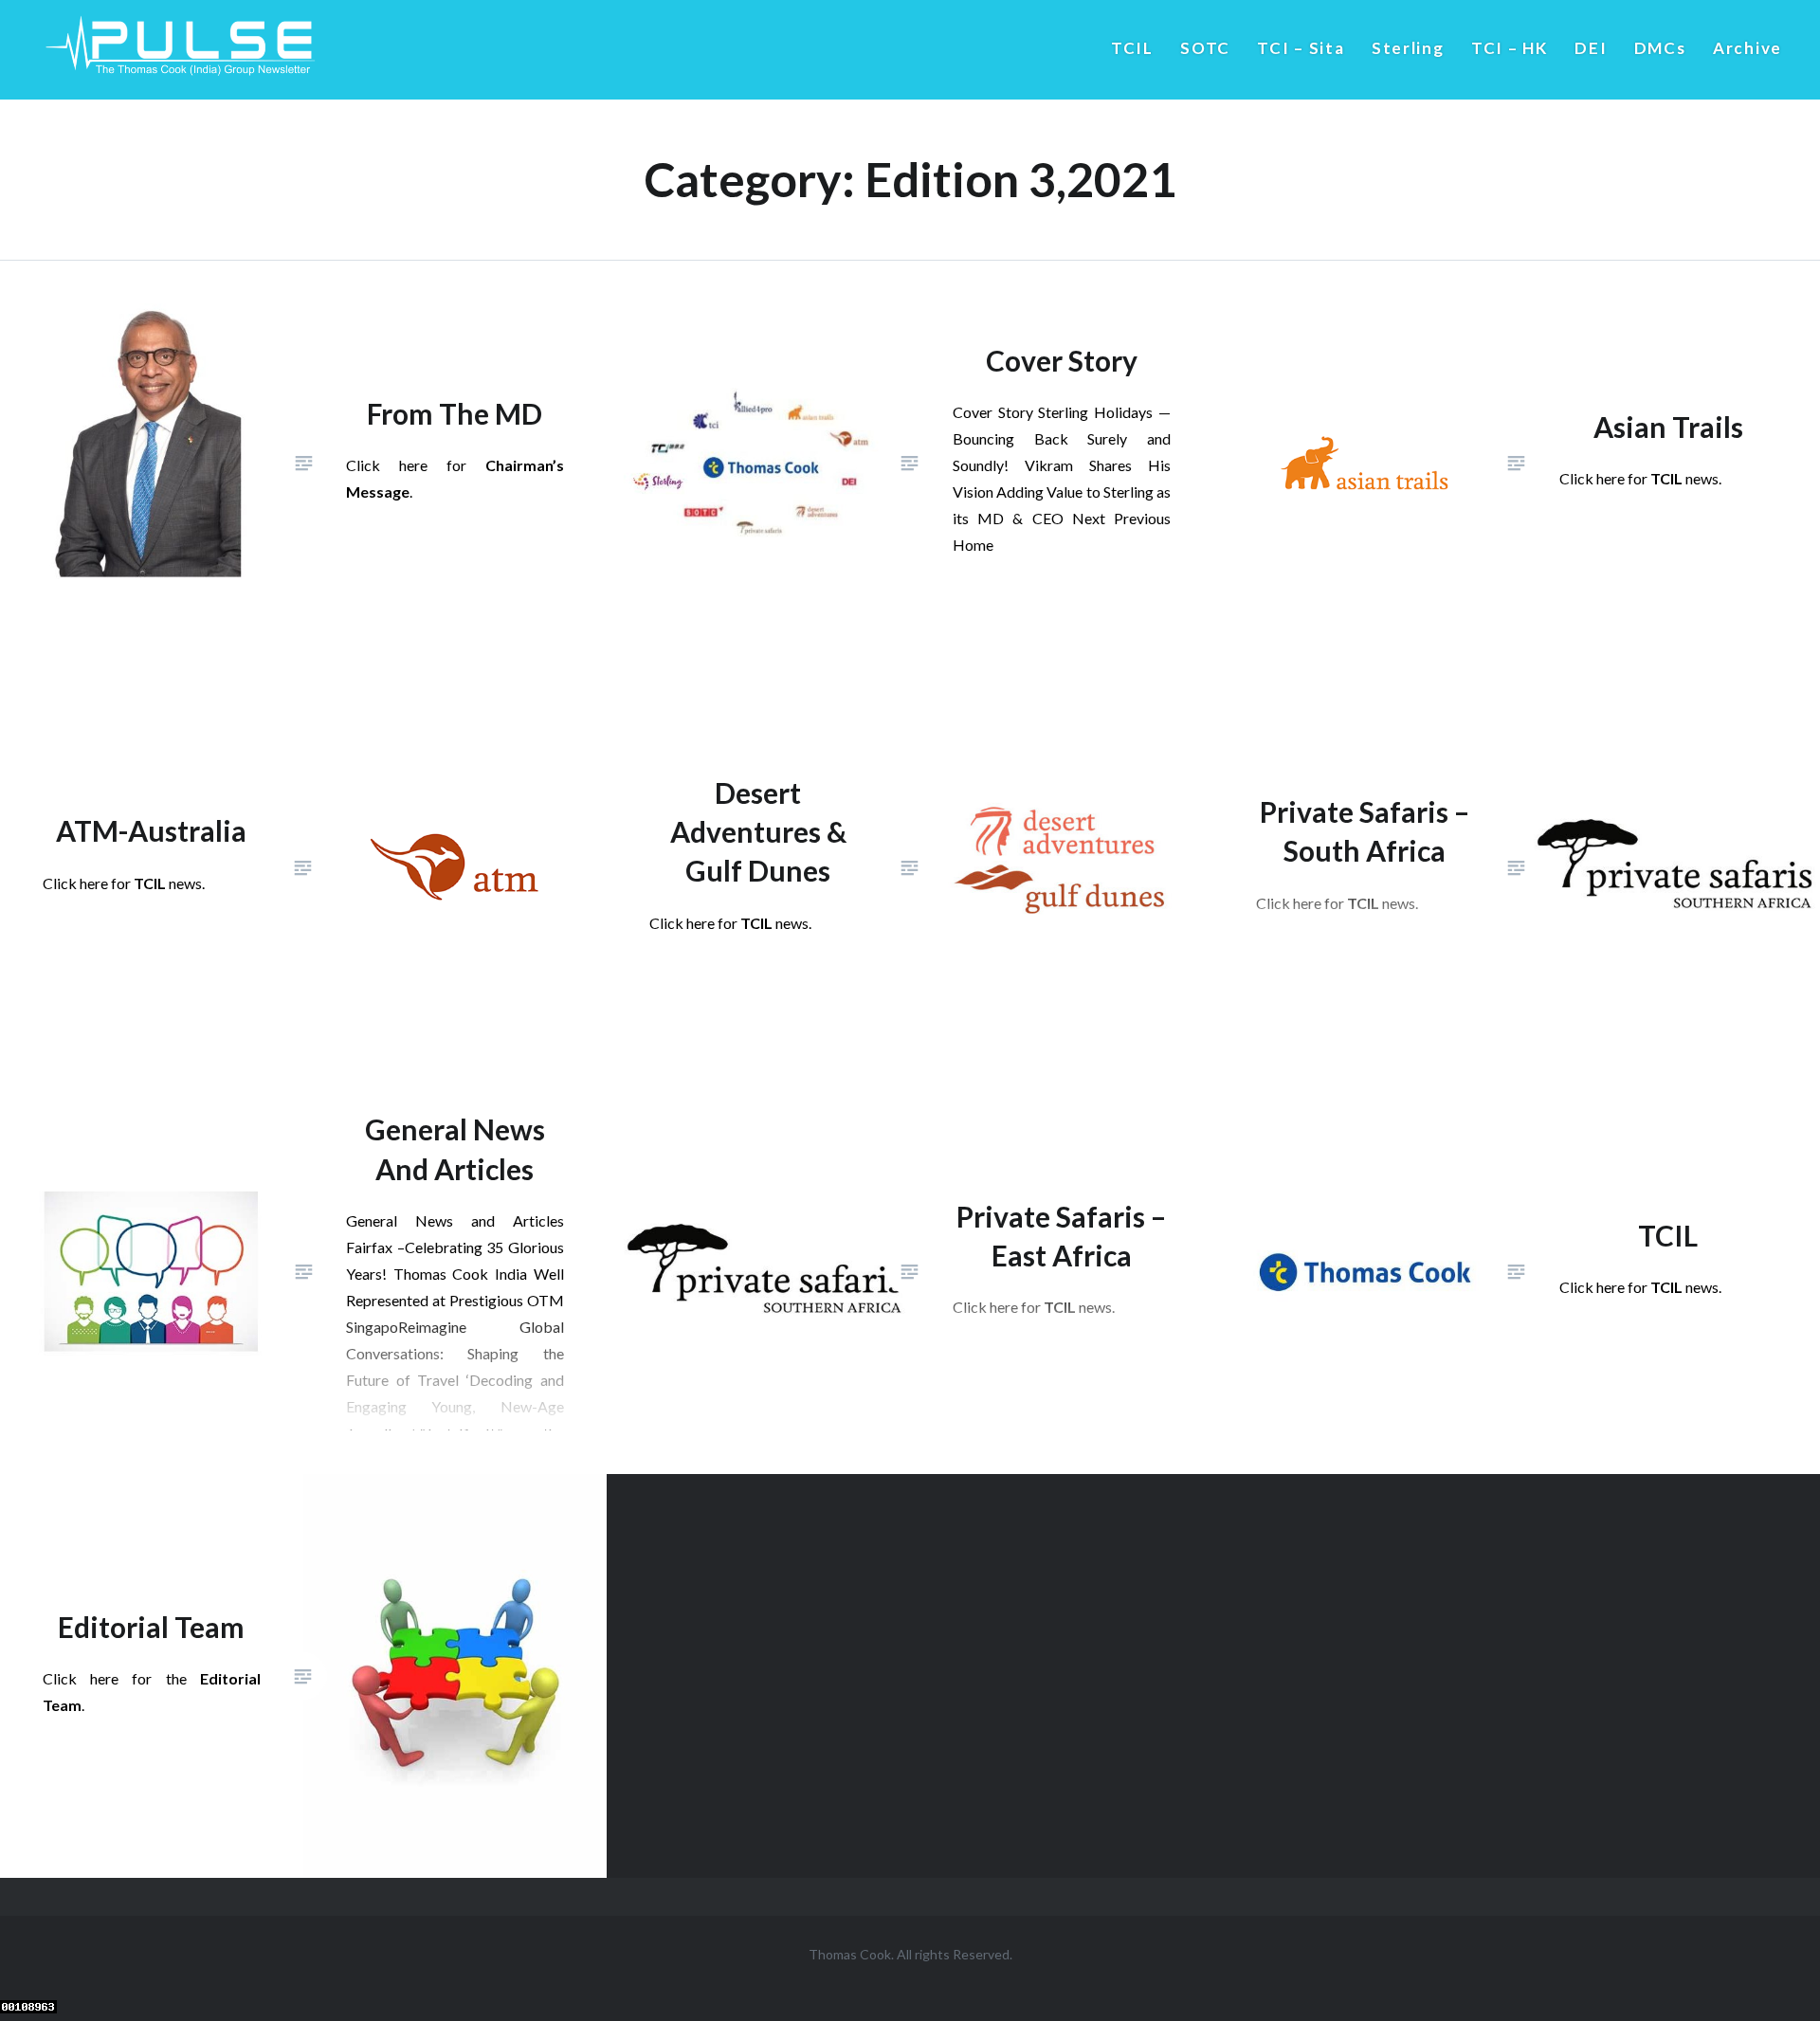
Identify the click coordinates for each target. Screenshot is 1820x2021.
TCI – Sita (1301, 48)
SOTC (1205, 48)
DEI (1591, 48)
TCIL (1132, 48)
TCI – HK (1510, 48)
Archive (1747, 48)
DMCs (1660, 48)
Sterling (1408, 48)
